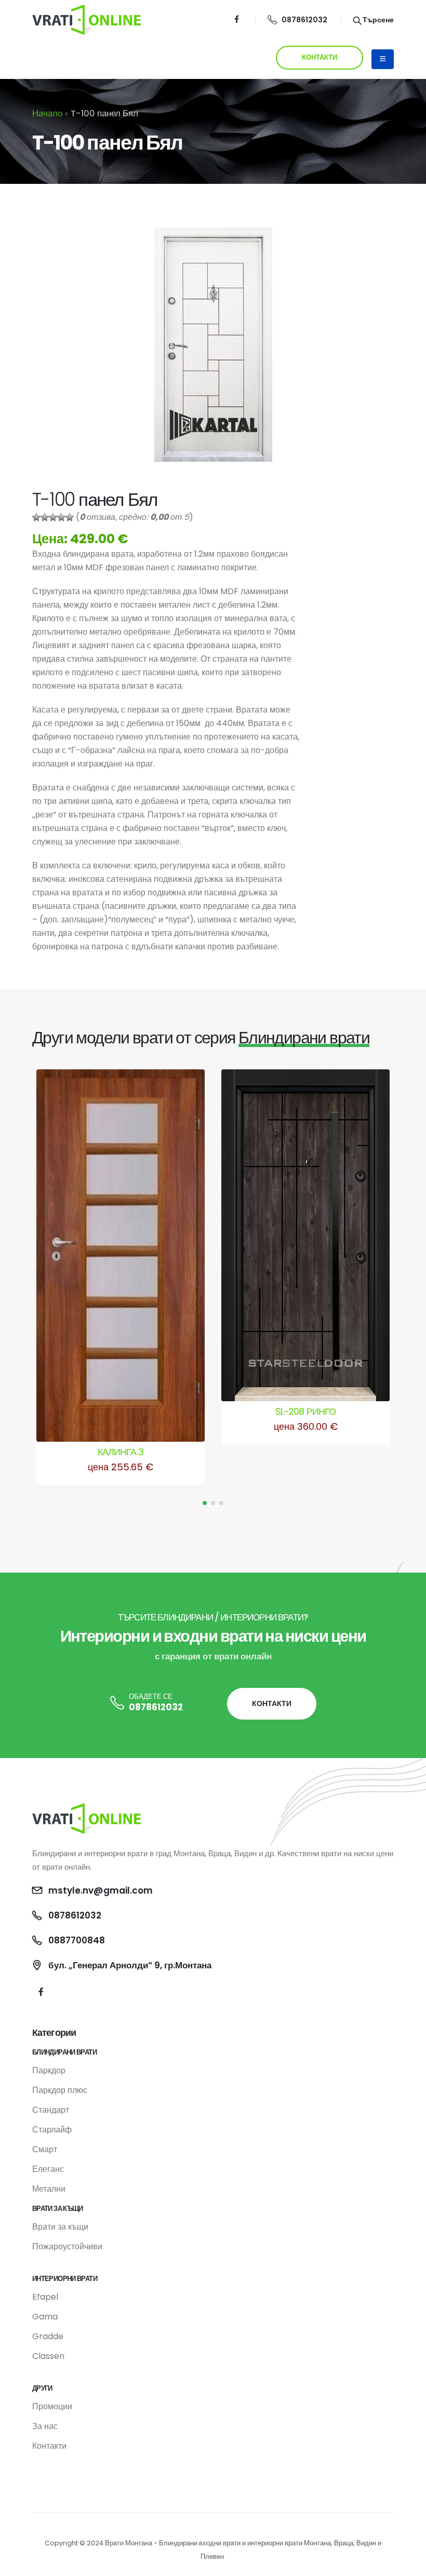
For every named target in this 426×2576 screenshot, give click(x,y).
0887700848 (77, 1940)
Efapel (45, 2297)
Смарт (45, 2149)
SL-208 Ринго (305, 1411)
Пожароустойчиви (67, 2246)
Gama (45, 2317)
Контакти (49, 2446)
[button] (205, 1503)
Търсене (377, 20)
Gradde (48, 2336)
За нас (45, 2426)
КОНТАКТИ (319, 57)
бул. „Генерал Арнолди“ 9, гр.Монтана (130, 1965)
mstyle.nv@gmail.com (101, 1890)
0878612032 (304, 20)
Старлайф (52, 2130)
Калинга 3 (121, 1452)
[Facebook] (237, 19)
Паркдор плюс (60, 2090)
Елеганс (48, 2169)
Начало (47, 113)
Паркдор (49, 2070)
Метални (49, 2189)
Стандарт (51, 2110)
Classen (48, 2356)
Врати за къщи (60, 2227)
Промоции (52, 2406)
